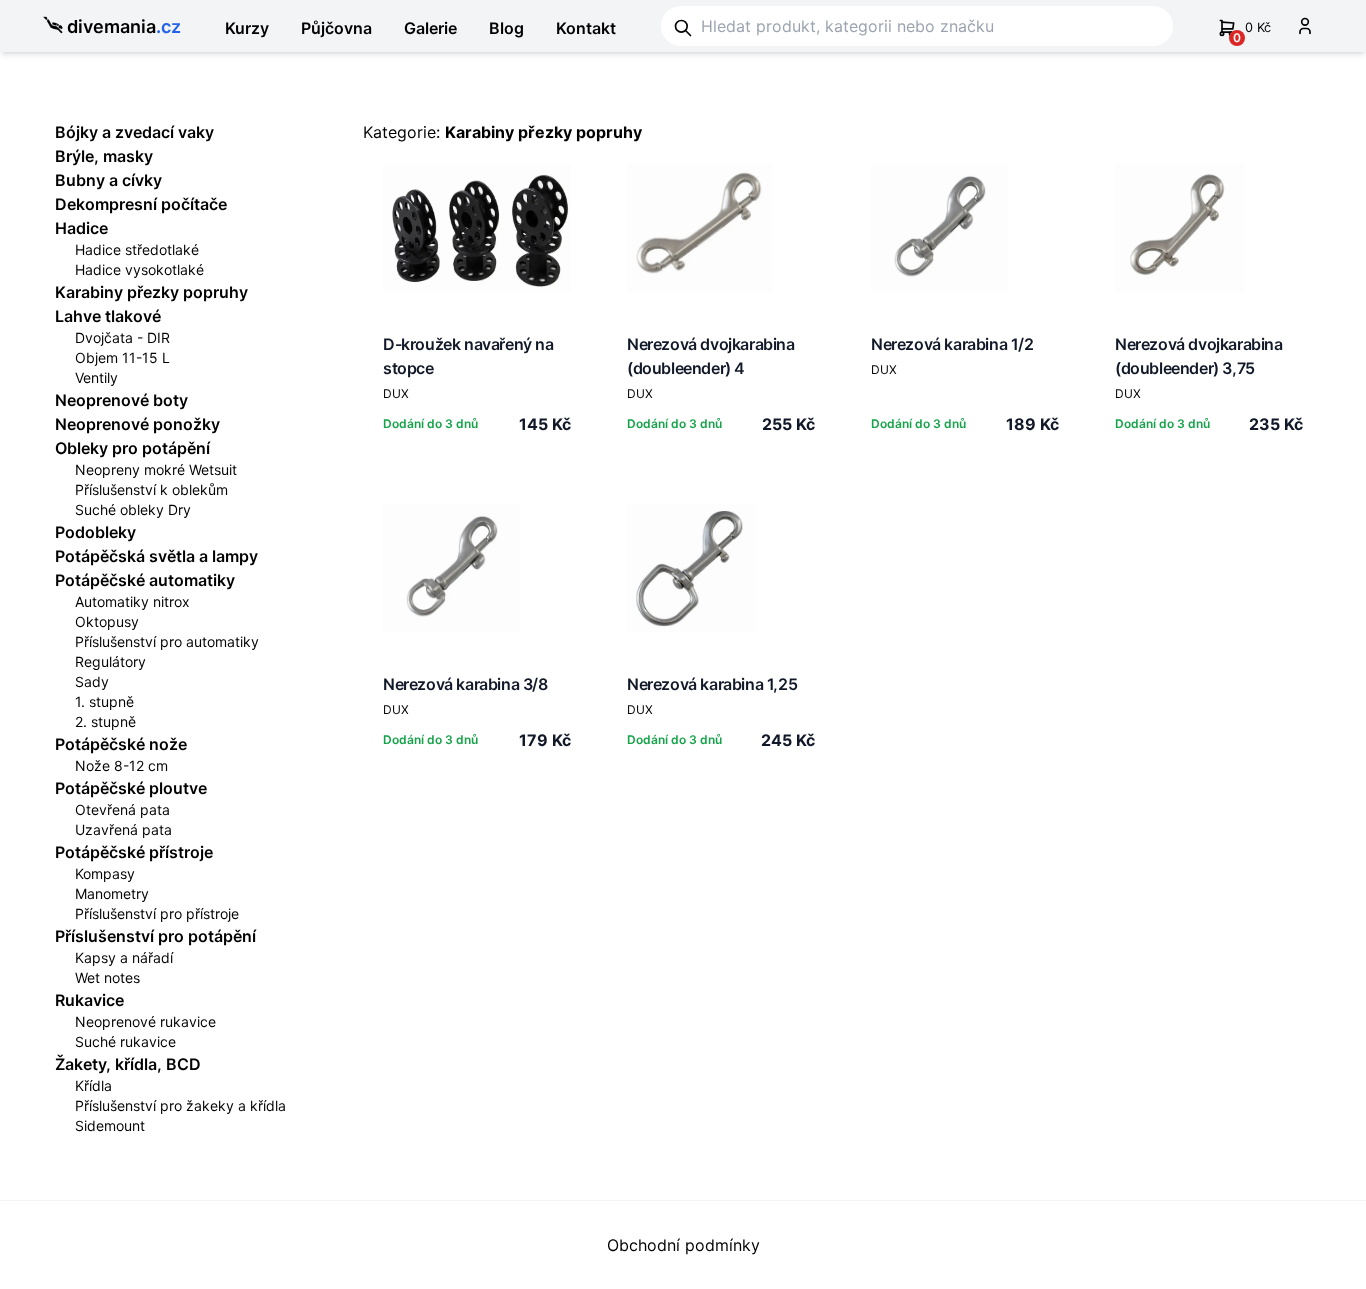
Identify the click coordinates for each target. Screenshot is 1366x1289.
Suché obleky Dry (133, 509)
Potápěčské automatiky (145, 580)
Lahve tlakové (108, 316)
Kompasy (105, 873)
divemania (124, 26)
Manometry (112, 893)
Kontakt (586, 28)
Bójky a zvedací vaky (134, 132)
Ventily (96, 377)
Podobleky (95, 532)
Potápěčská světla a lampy (156, 556)
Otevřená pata (122, 809)
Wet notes (107, 977)
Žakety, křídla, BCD (128, 1064)
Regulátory (110, 661)
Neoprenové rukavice (145, 1021)
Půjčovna (336, 28)
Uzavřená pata (123, 829)
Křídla (93, 1085)
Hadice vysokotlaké (139, 269)
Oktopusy (107, 621)
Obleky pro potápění (132, 448)
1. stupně (104, 701)
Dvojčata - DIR (122, 337)
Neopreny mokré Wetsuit (156, 469)
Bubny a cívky (108, 180)
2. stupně (105, 721)
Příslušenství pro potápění (155, 936)
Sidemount (110, 1125)
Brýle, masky (104, 156)
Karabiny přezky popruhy (151, 292)
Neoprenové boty (121, 400)
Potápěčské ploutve (131, 788)
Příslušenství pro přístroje (157, 913)
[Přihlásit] (1305, 26)
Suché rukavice (125, 1041)
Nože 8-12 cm (121, 765)
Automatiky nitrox (132, 601)
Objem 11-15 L (122, 357)
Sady (92, 681)
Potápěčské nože (121, 744)
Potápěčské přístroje (134, 852)
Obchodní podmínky (683, 1245)
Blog (506, 28)
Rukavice (89, 1000)
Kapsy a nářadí (124, 957)
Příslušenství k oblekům (151, 489)
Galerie (430, 28)
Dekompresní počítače (141, 204)
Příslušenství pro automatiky (167, 641)
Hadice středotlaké (137, 249)
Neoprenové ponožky (137, 424)
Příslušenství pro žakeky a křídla (180, 1105)
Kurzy (247, 28)
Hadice (81, 228)
